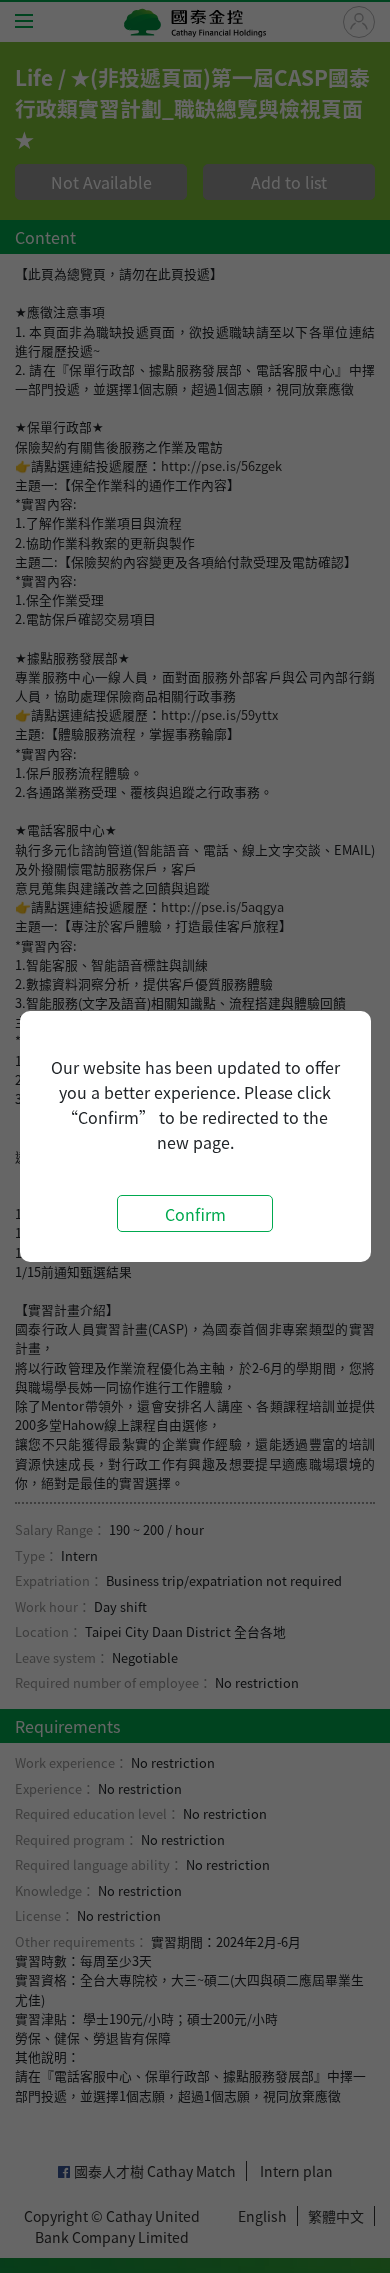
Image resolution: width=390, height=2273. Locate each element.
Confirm (195, 1214)
